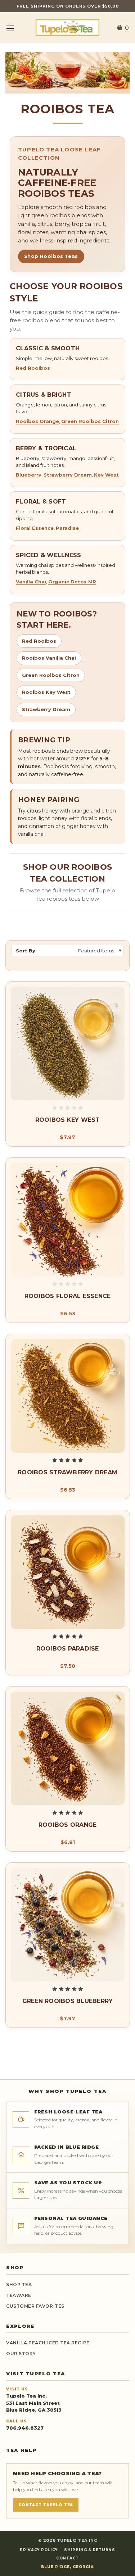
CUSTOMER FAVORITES (35, 2306)
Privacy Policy (39, 2550)
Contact (67, 2558)
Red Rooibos (33, 368)
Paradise (67, 528)
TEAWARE (19, 2295)
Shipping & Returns (90, 2550)
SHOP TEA (19, 2284)
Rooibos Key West (46, 692)
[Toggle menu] (10, 28)
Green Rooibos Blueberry (68, 2001)
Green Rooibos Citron (90, 421)
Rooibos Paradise (68, 1649)
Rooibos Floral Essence (68, 1296)
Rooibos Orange (37, 421)
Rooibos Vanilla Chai (49, 658)
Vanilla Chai (31, 582)
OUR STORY (21, 2354)
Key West (106, 475)
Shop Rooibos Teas (51, 256)
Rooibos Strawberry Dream (67, 1472)
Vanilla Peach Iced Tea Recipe (48, 2343)
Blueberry (29, 475)
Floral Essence (35, 528)
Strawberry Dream (68, 475)
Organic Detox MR (72, 582)
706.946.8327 (25, 2428)
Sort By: (26, 951)
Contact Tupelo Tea (46, 2505)
